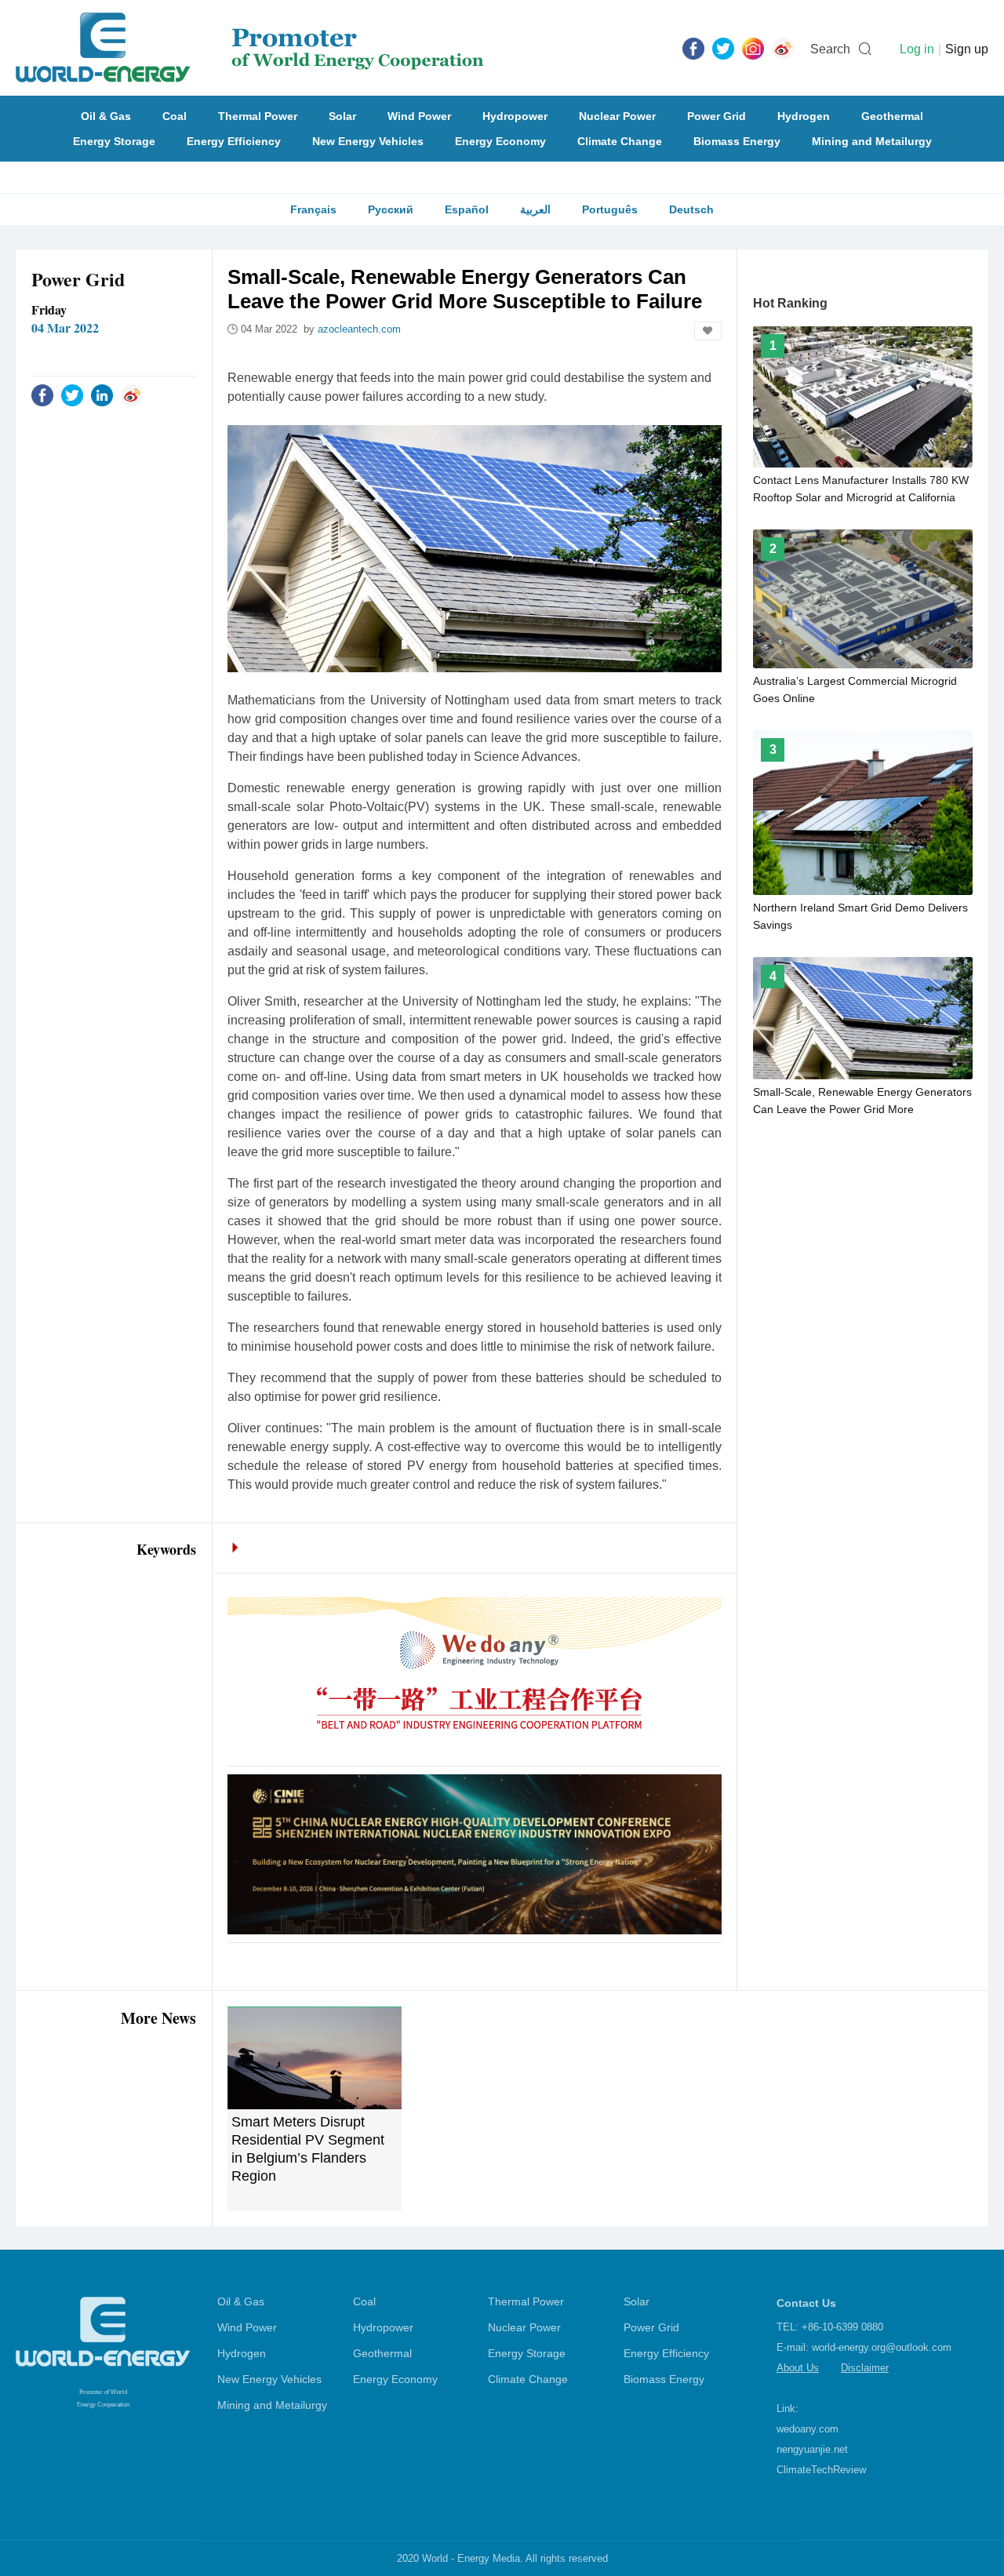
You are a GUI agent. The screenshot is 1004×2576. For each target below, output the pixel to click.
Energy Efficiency (234, 141)
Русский (391, 209)
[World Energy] (250, 48)
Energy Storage (114, 141)
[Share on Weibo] (132, 395)
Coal (175, 116)
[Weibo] (783, 48)
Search (830, 49)
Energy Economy (500, 141)
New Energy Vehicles (368, 141)
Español (467, 209)
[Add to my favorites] (708, 331)
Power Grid (717, 116)
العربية (535, 209)
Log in (917, 49)
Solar (342, 116)
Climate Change (620, 141)
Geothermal (892, 116)
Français (313, 209)
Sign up (967, 49)
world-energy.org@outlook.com (882, 2347)
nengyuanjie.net (812, 2449)
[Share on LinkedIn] (102, 395)
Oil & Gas (106, 116)
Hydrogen (804, 116)
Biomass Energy (737, 141)
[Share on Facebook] (42, 395)
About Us (798, 2368)
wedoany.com (808, 2429)
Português (610, 209)
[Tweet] (723, 48)
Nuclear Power (617, 116)
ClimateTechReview (821, 2470)
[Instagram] (753, 48)
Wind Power (419, 116)
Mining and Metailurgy (872, 141)
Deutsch (691, 209)
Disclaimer (865, 2368)
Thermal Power (258, 116)
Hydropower (515, 116)
